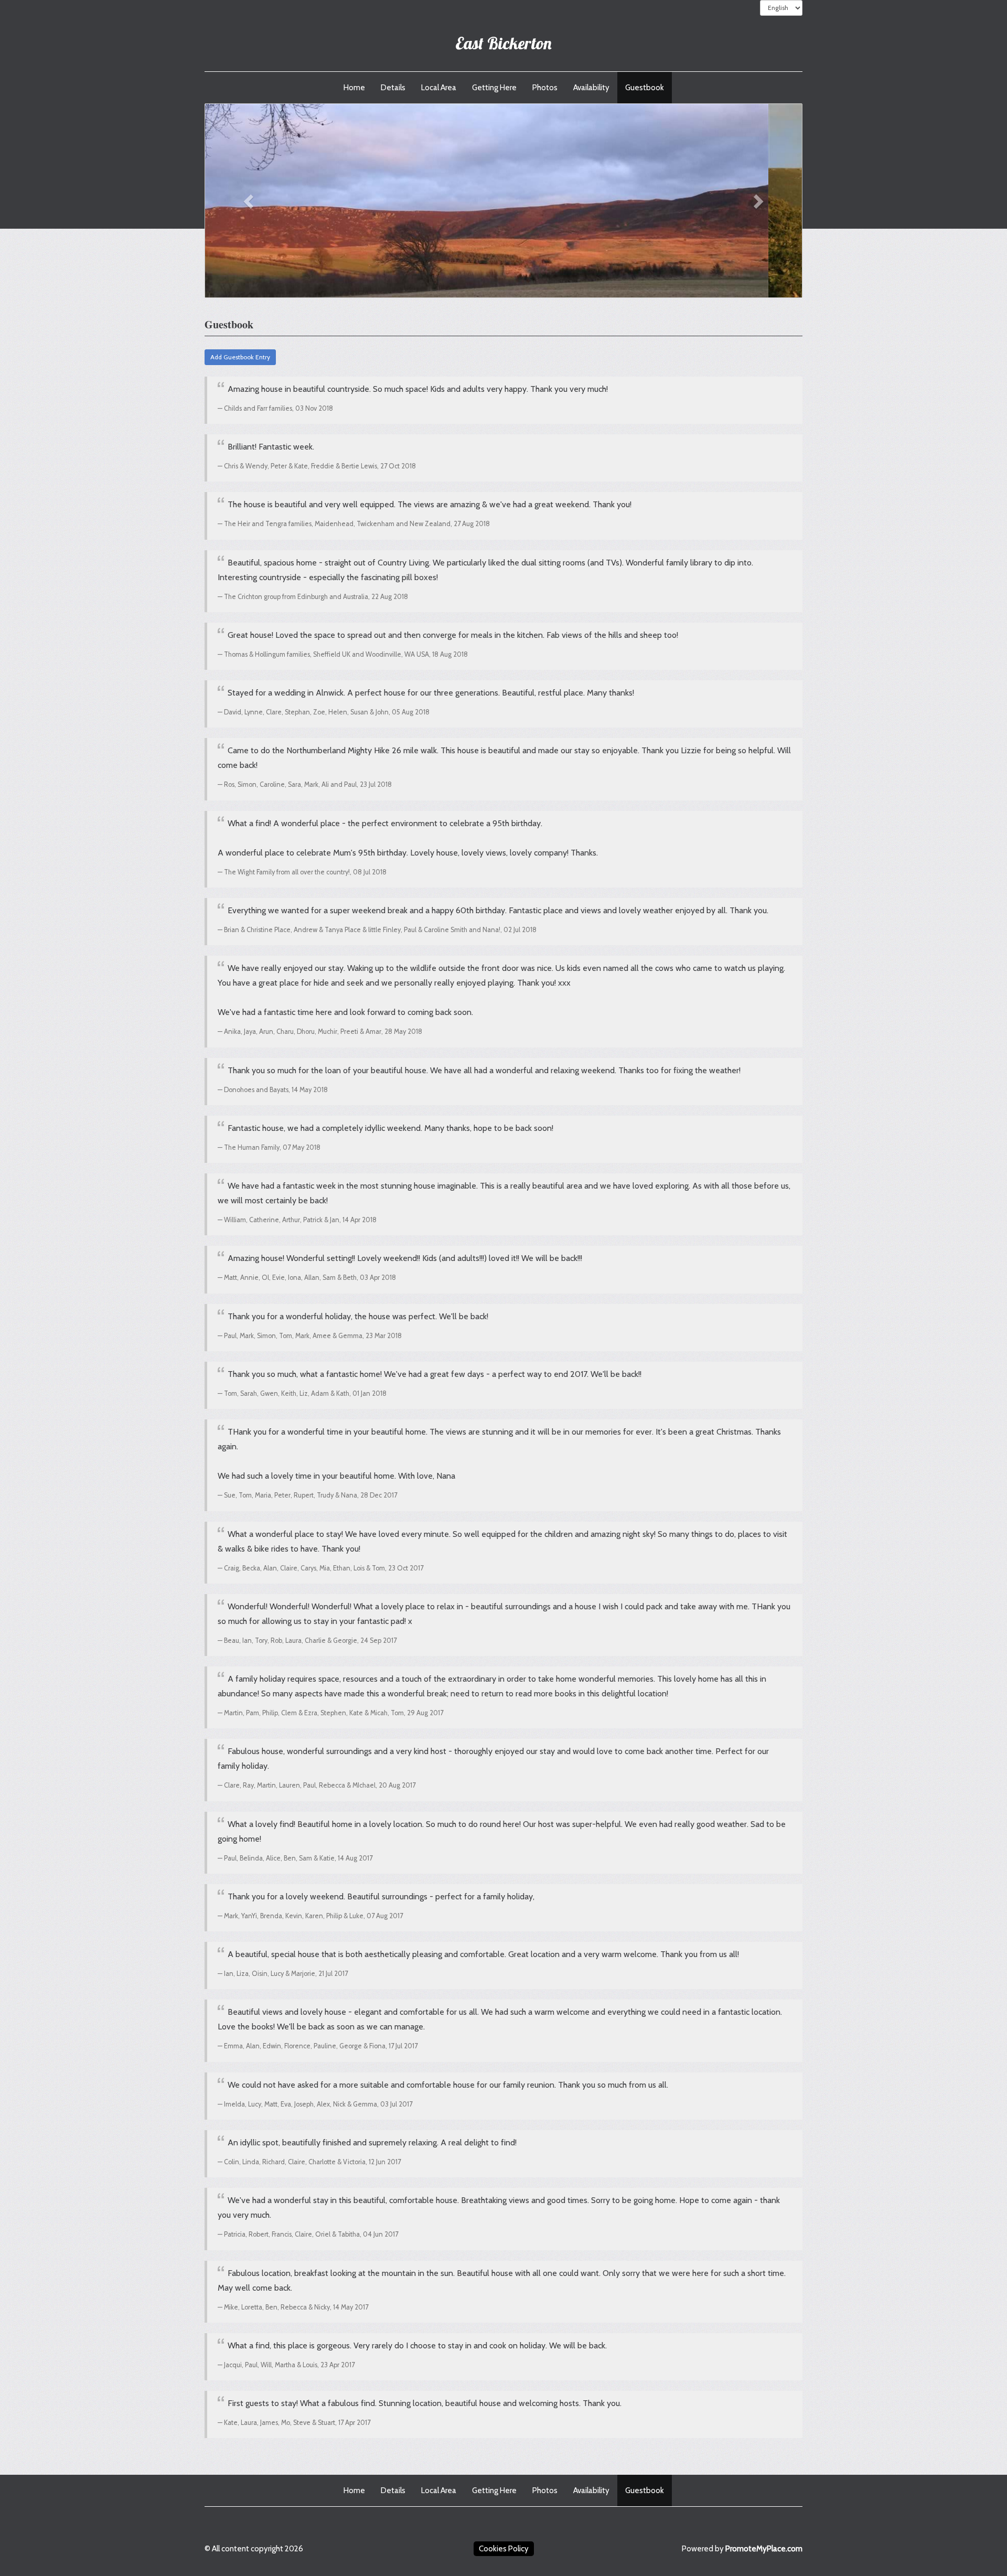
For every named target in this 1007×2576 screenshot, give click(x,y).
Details (393, 88)
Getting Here (494, 88)
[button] (250, 201)
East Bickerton (504, 43)
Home (354, 88)
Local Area (439, 88)
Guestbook (645, 88)
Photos (545, 88)
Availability (591, 88)
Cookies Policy (504, 2549)
